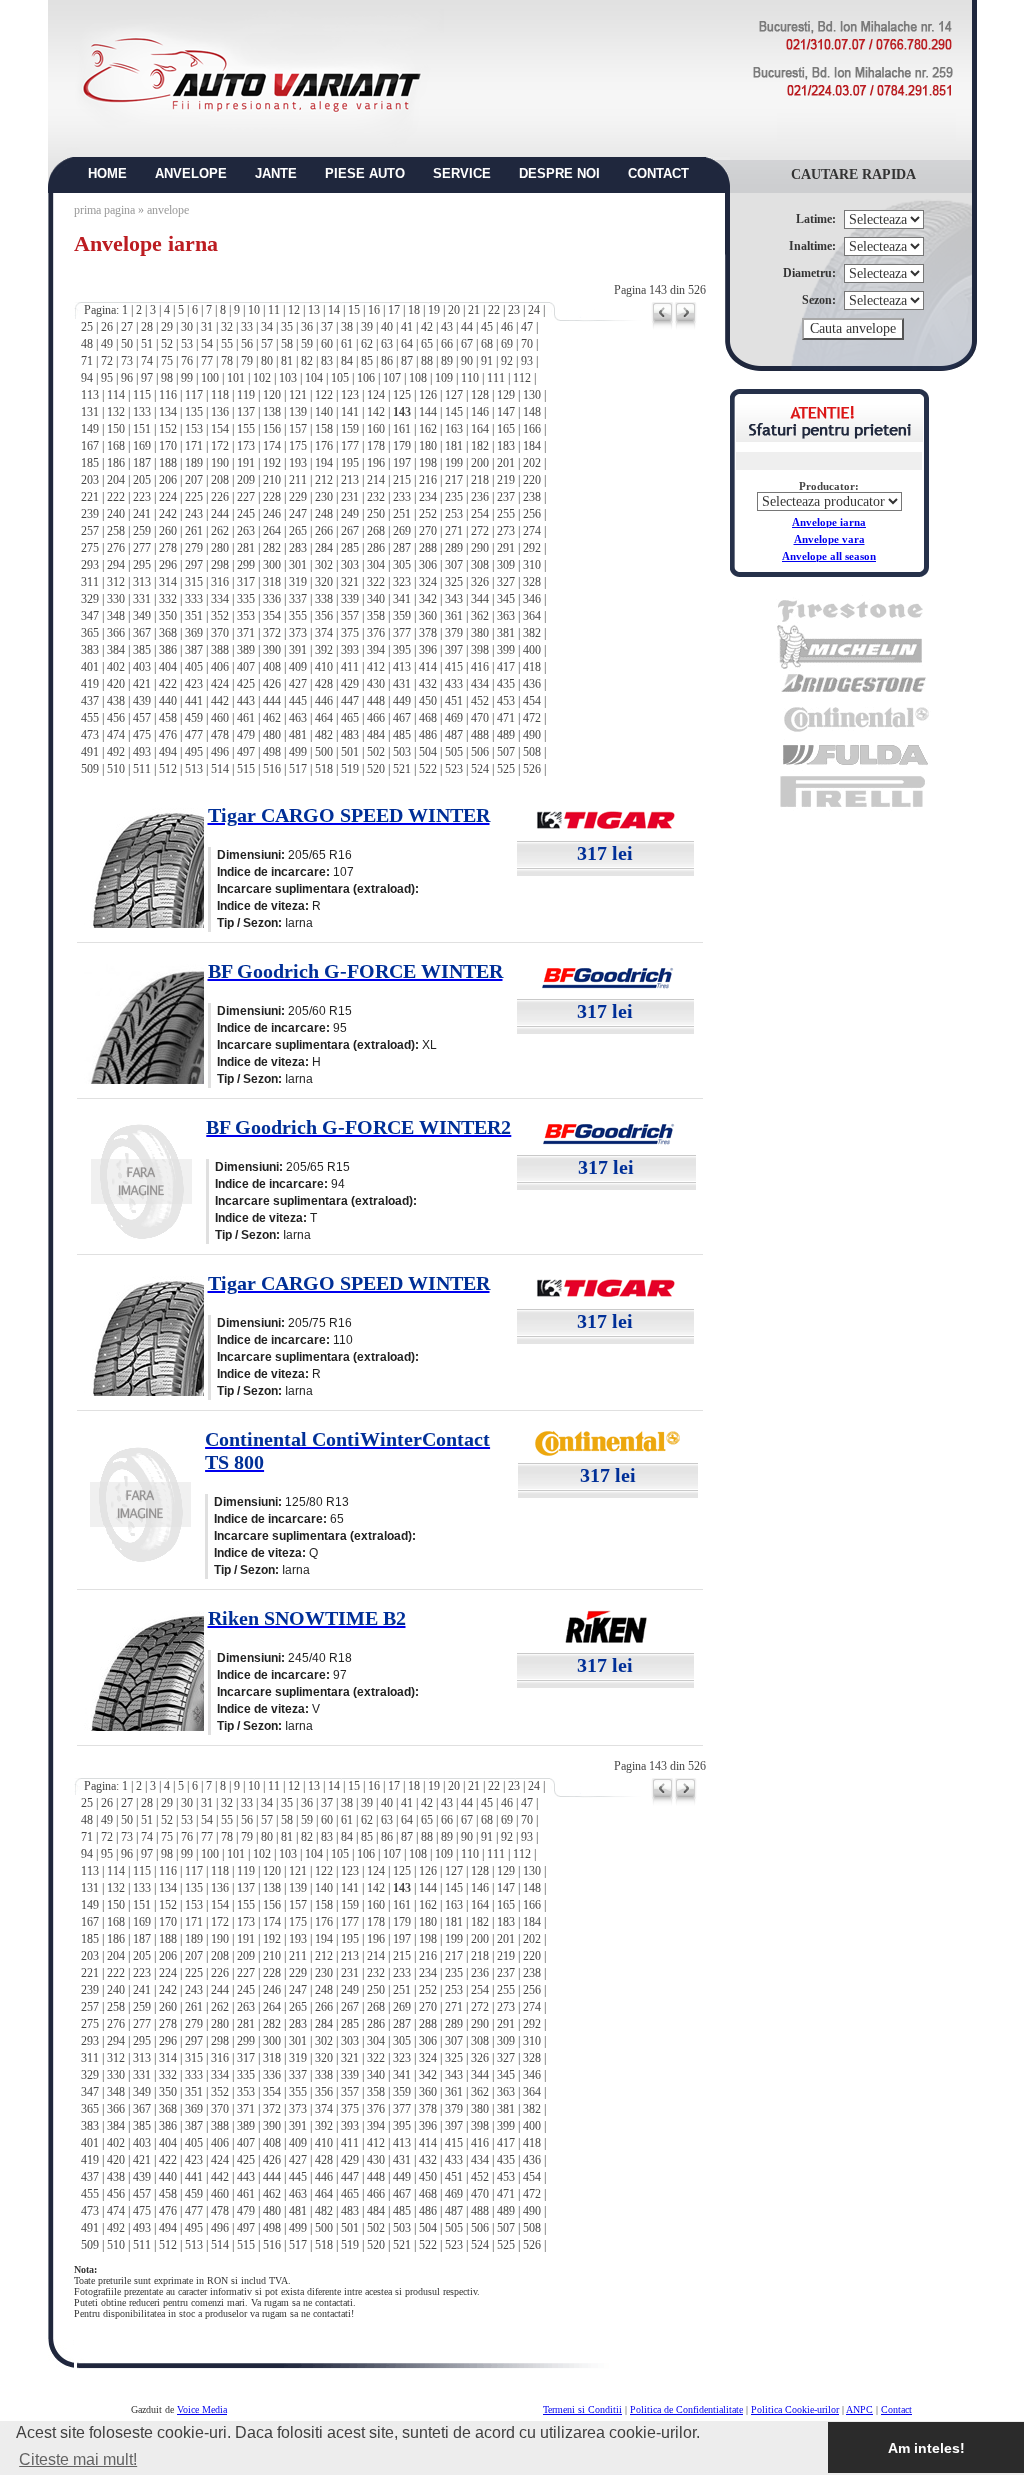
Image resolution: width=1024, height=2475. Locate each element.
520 (376, 769)
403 (142, 667)
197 (402, 463)
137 (246, 412)
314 (168, 582)
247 (298, 514)
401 (90, 667)
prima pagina (104, 210)
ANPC (859, 2409)
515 (246, 769)
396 (428, 650)
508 (532, 752)
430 (376, 684)
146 (480, 412)
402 (116, 667)
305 (402, 565)
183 (506, 446)
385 (142, 650)
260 (168, 531)
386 (168, 650)
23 (514, 310)
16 (374, 310)
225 (194, 497)
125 (402, 395)
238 (532, 497)
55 (227, 344)
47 (527, 327)
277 (142, 548)
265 (298, 531)
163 (454, 429)
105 (340, 378)
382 (532, 633)
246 (272, 514)
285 (350, 548)
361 (454, 616)
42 (427, 327)
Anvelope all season (829, 556)
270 (428, 531)
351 (194, 616)
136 (220, 412)
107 (392, 378)
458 (168, 718)
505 (454, 752)
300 (272, 565)
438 (116, 701)
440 (168, 701)
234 (428, 497)
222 (116, 497)
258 (116, 531)
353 (246, 616)
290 (480, 548)
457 (142, 718)
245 (246, 514)
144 (428, 412)
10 (254, 310)
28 (147, 327)
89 (447, 361)
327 (506, 582)
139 (298, 412)
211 (298, 480)
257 (90, 531)
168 (116, 446)
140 (324, 412)
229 (298, 497)
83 (327, 361)
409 (298, 667)
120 (272, 395)
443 (246, 701)
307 (454, 565)
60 (327, 344)
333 (194, 599)
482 (324, 735)
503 (402, 752)
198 (428, 463)
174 (272, 446)
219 (506, 480)
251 (402, 514)
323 (402, 582)
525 (506, 769)
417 (506, 667)
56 (247, 344)
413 (402, 667)
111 (496, 378)
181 (454, 446)
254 (480, 514)
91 (487, 361)
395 (402, 650)
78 (227, 361)
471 (506, 718)
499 (298, 752)
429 (350, 684)
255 (506, 514)
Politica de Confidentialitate (686, 2409)
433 (454, 684)
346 (532, 599)
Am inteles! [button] (926, 2448)
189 (194, 463)
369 (194, 633)
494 (168, 752)
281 (246, 548)
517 (298, 769)
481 (298, 735)
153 (194, 429)
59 (307, 344)
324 (428, 582)
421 (142, 684)
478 (220, 735)
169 (142, 446)
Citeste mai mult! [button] (78, 2459)
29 (167, 327)
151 (142, 429)
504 (428, 752)
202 (532, 463)
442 (220, 701)
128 (480, 395)
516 (272, 769)
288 (428, 548)
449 (402, 701)
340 (376, 599)
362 (480, 616)
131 (90, 412)
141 (350, 412)
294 (116, 565)
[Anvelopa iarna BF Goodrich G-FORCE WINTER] (144, 1078)
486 (428, 735)
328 (532, 582)
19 (434, 310)
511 (142, 769)
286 (376, 548)
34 (267, 327)
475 (142, 735)
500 (324, 752)
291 (506, 548)
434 (480, 684)
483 (350, 735)
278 (168, 548)
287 (402, 548)
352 (220, 616)
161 (402, 429)
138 (272, 412)
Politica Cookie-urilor (795, 2409)
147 (506, 412)
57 (267, 344)
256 (532, 514)
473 (90, 735)
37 (327, 327)
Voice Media (202, 2409)
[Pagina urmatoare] (685, 326)
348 (116, 616)
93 (527, 361)
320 (324, 582)
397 (454, 650)
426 (272, 684)
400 (532, 650)
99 (187, 378)
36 (307, 327)
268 (376, 531)
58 (287, 344)
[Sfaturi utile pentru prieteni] (829, 436)
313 (142, 582)
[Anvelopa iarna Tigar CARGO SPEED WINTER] (144, 922)
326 (480, 582)
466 (376, 718)
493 (142, 752)
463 (298, 718)
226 (220, 497)
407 (246, 667)
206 (168, 480)
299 (246, 565)
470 (480, 718)
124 (376, 395)
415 (454, 667)
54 (207, 344)
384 (116, 650)
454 (532, 701)
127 (454, 395)
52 (167, 344)
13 (314, 310)
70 (527, 344)
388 (220, 650)
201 (506, 463)
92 (507, 361)
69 (507, 344)
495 (194, 752)
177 (350, 446)
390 (272, 650)
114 (116, 395)
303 (350, 565)
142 (376, 412)
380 (480, 633)
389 (246, 650)
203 (90, 480)
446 (324, 701)
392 (324, 650)
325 (454, 582)
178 (376, 446)
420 (116, 684)
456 (116, 718)
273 (506, 531)
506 (480, 752)
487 (454, 735)
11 (274, 310)
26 (107, 327)
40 (387, 327)
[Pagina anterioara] (662, 326)
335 (246, 599)
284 (324, 548)
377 (402, 633)
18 (414, 310)
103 (288, 378)
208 (220, 480)
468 (428, 718)
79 (247, 361)
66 (447, 344)
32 (227, 327)
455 (90, 718)
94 (87, 378)
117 (194, 395)
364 (532, 616)
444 (272, 701)
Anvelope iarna (829, 522)
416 (480, 667)
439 (142, 701)
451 (454, 701)
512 (168, 769)
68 (487, 344)
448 (376, 701)
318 (272, 582)
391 (298, 650)
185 (90, 463)
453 (506, 701)
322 (376, 582)
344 (480, 599)
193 (298, 463)
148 (532, 412)
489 (506, 735)
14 (334, 310)
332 (168, 599)
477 (194, 735)
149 (90, 429)
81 (287, 361)
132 (116, 412)
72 (107, 361)
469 (454, 718)
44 (467, 327)
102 (262, 378)
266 (324, 531)
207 (194, 480)
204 (116, 480)
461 (246, 718)
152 (168, 429)
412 (376, 667)
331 (142, 599)
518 (324, 769)
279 (194, 548)
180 (428, 446)
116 (168, 395)
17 (394, 310)
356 (324, 616)
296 (168, 565)
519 (350, 769)
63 (387, 344)
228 (272, 497)
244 (220, 514)
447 (350, 701)
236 (480, 497)
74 (147, 361)
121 (298, 395)
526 (532, 769)
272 (480, 531)
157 (298, 429)
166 (532, 429)
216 (428, 480)
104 (314, 378)
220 (532, 480)
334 (220, 599)
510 (116, 769)
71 (87, 361)
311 (90, 582)
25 (87, 327)
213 (350, 480)
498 (272, 752)
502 (376, 752)
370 (220, 633)
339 (350, 599)
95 (107, 378)
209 (246, 480)
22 (494, 310)
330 (116, 599)
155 (246, 429)
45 (487, 327)
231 (350, 497)
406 (220, 667)
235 (454, 497)
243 (194, 514)
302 (324, 565)
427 (298, 684)
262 (220, 531)
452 (480, 701)
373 (298, 633)
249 (350, 514)
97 (147, 378)
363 (506, 616)
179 (402, 446)
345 (506, 599)
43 (447, 327)
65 (427, 344)
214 (376, 480)
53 (187, 344)
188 (168, 463)
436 (532, 684)
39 (367, 327)
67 (467, 344)
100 (210, 378)
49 (107, 344)
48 (87, 344)
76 (187, 361)
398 (480, 650)
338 (324, 599)
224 (168, 497)
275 (90, 548)
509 (90, 769)
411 (350, 667)
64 (407, 344)
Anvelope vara (829, 539)
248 (324, 514)
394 (376, 650)
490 (532, 735)
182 (480, 446)
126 (428, 395)
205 (142, 480)
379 (454, 633)
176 (324, 446)
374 (324, 633)
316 (220, 582)
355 (298, 616)
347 (90, 616)
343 (454, 599)
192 (272, 463)
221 (90, 497)
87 (407, 361)
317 (246, 582)
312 (116, 582)
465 (350, 718)
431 (402, 684)
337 (298, 599)
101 (236, 378)
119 (246, 395)
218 (480, 480)
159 (350, 429)
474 (116, 735)
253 (454, 514)
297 (194, 565)
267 (350, 531)
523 (454, 769)
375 (350, 633)
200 (480, 463)
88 (427, 361)
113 (90, 395)
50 (127, 344)
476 (168, 735)
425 (246, 684)
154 (220, 429)
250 (376, 514)
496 (220, 752)
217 (454, 480)
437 (90, 701)
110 (470, 378)
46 (507, 327)
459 (194, 718)
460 (220, 718)
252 (428, 514)
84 (347, 361)
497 (246, 752)
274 (532, 531)
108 (418, 378)
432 (428, 684)
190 (220, 463)
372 (272, 633)
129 (506, 395)
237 (506, 497)
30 (187, 327)
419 (90, 684)
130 (532, 395)
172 (220, 446)
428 (324, 684)
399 (506, 650)
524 (480, 769)
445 (298, 701)
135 (194, 412)
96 (127, 378)
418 (532, 667)
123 (350, 395)
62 (367, 344)
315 (194, 582)
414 (428, 667)
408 (272, 667)
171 (194, 446)
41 (407, 327)
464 (324, 718)
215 (402, 480)
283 (298, 548)
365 (90, 633)
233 (402, 497)
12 (294, 310)
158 (324, 429)
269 (402, 531)
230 (324, 497)
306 (428, 565)
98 (167, 378)
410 (324, 667)
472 (532, 718)
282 (272, 548)
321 (350, 582)
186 (116, 463)
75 (167, 361)
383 (90, 650)
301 (298, 565)
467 (402, 718)
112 (522, 378)
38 (347, 327)
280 (220, 548)
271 (454, 531)
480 (272, 735)
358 (376, 616)
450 (428, 701)
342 (428, 599)
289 (454, 548)
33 (247, 327)
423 (194, 684)
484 (376, 735)
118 (220, 395)
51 (147, 344)
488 (480, 735)
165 (506, 429)
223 (142, 497)
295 (142, 565)
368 (168, 633)
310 (532, 565)
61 (347, 344)
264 (272, 531)
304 (376, 565)
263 (246, 531)
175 (298, 446)
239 (90, 514)
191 (246, 463)
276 (116, 548)
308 (480, 565)
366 (116, 633)
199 (454, 463)
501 (350, 752)
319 (298, 582)
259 (142, 531)
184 (532, 446)
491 (90, 752)
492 (116, 752)
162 (428, 429)
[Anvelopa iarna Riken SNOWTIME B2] (144, 1725)
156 (272, 429)
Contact (896, 2409)
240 (116, 514)
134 (168, 412)
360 (428, 616)
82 (307, 361)
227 (246, 497)
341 (402, 599)
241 (142, 514)
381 (506, 633)
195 (350, 463)
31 (207, 327)
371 (246, 633)
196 (376, 463)
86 (387, 361)
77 (207, 361)
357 (350, 616)
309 (506, 565)
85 (367, 361)
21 (474, 310)
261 (194, 531)
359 (402, 616)
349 (142, 616)
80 (267, 361)
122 (324, 395)
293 (90, 565)
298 (220, 565)
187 (142, 463)
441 (194, 701)
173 (246, 446)
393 (350, 650)
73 (127, 361)
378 (428, 633)
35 (287, 327)
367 (142, 633)
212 (324, 480)
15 (354, 310)
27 (127, 327)
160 (376, 429)
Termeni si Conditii (582, 2409)
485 (402, 735)
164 (480, 429)
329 (90, 599)
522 (428, 769)
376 (376, 633)
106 (366, 378)
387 (194, 650)
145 (454, 412)
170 (168, 446)
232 (376, 497)
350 (168, 616)
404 (168, 667)
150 (116, 429)
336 (272, 599)
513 (194, 769)
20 (454, 310)
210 (272, 480)
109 (444, 378)
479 (246, 735)
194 (324, 463)
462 (272, 718)
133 (142, 412)
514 (220, 769)
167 (90, 446)
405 (194, 667)
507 (506, 752)
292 (532, 548)
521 (402, 769)
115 (142, 395)
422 (168, 684)
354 (272, 616)
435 (506, 684)
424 (220, 684)
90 (467, 361)
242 (168, 514)
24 (534, 310)
